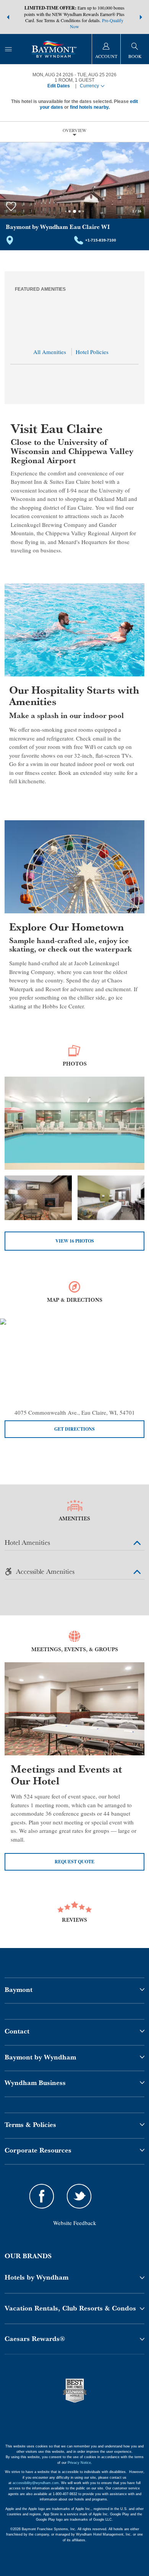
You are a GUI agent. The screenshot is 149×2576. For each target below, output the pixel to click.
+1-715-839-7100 (101, 240)
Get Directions (74, 1429)
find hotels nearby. (90, 107)
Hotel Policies (92, 352)
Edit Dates (59, 86)
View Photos (75, 1241)
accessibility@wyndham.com (36, 2483)
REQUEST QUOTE (74, 1862)
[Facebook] (42, 2197)
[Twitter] (79, 2197)
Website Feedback (75, 2223)
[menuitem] (8, 49)
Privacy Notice (79, 2463)
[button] (8, 17)
